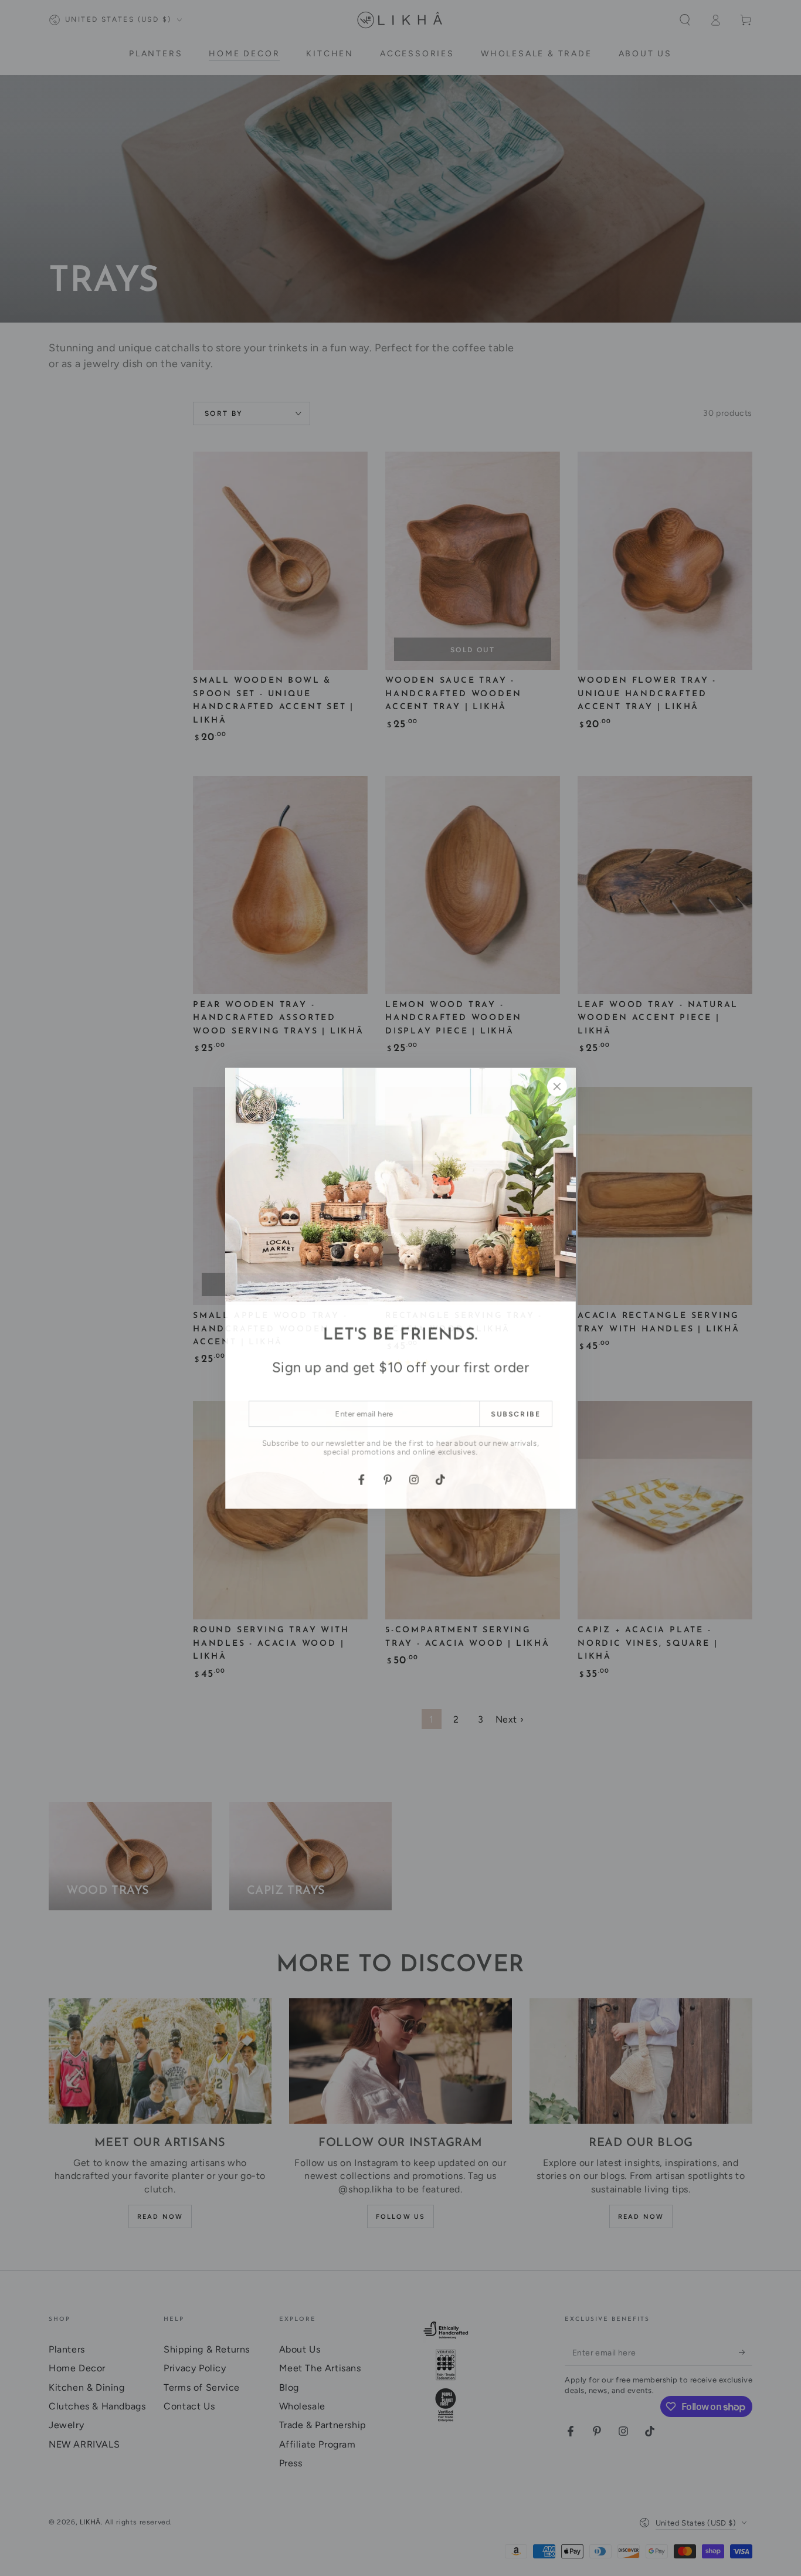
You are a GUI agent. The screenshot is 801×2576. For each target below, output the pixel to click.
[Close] (558, 1086)
